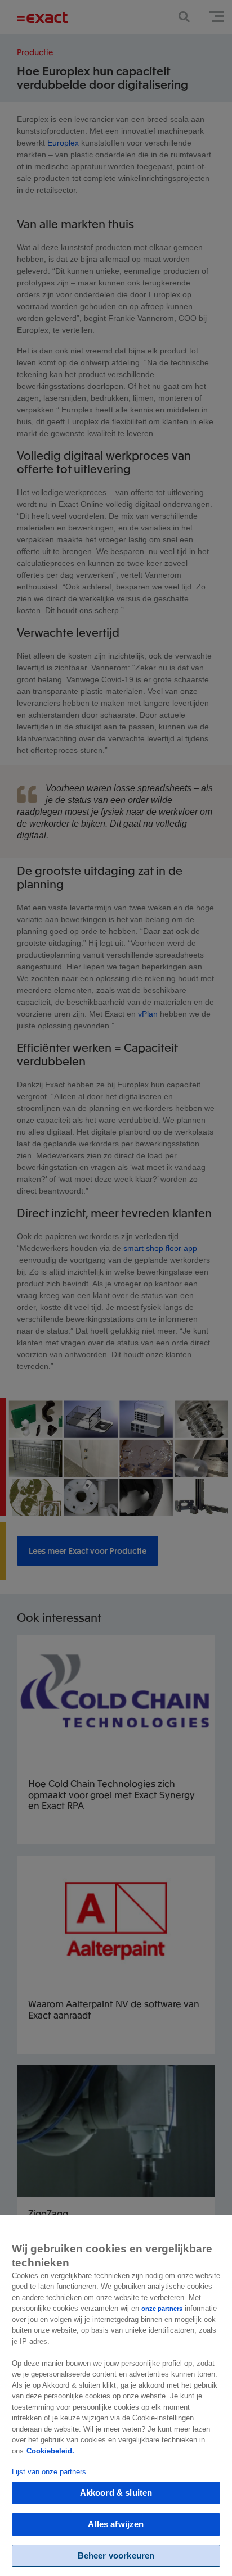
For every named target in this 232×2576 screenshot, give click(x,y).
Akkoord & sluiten (116, 2493)
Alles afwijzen (116, 2524)
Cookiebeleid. (50, 2451)
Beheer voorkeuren (116, 2555)
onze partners (162, 2309)
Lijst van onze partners (49, 2472)
